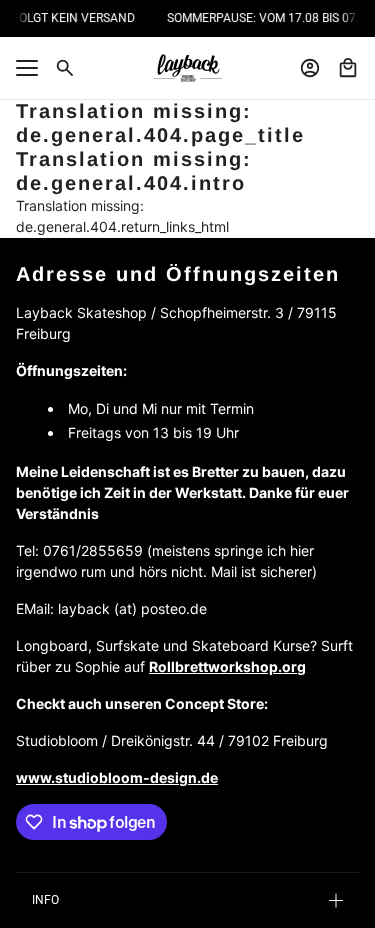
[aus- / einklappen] (27, 68)
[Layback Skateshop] (188, 68)
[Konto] (310, 68)
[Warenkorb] (348, 68)
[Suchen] (65, 68)
